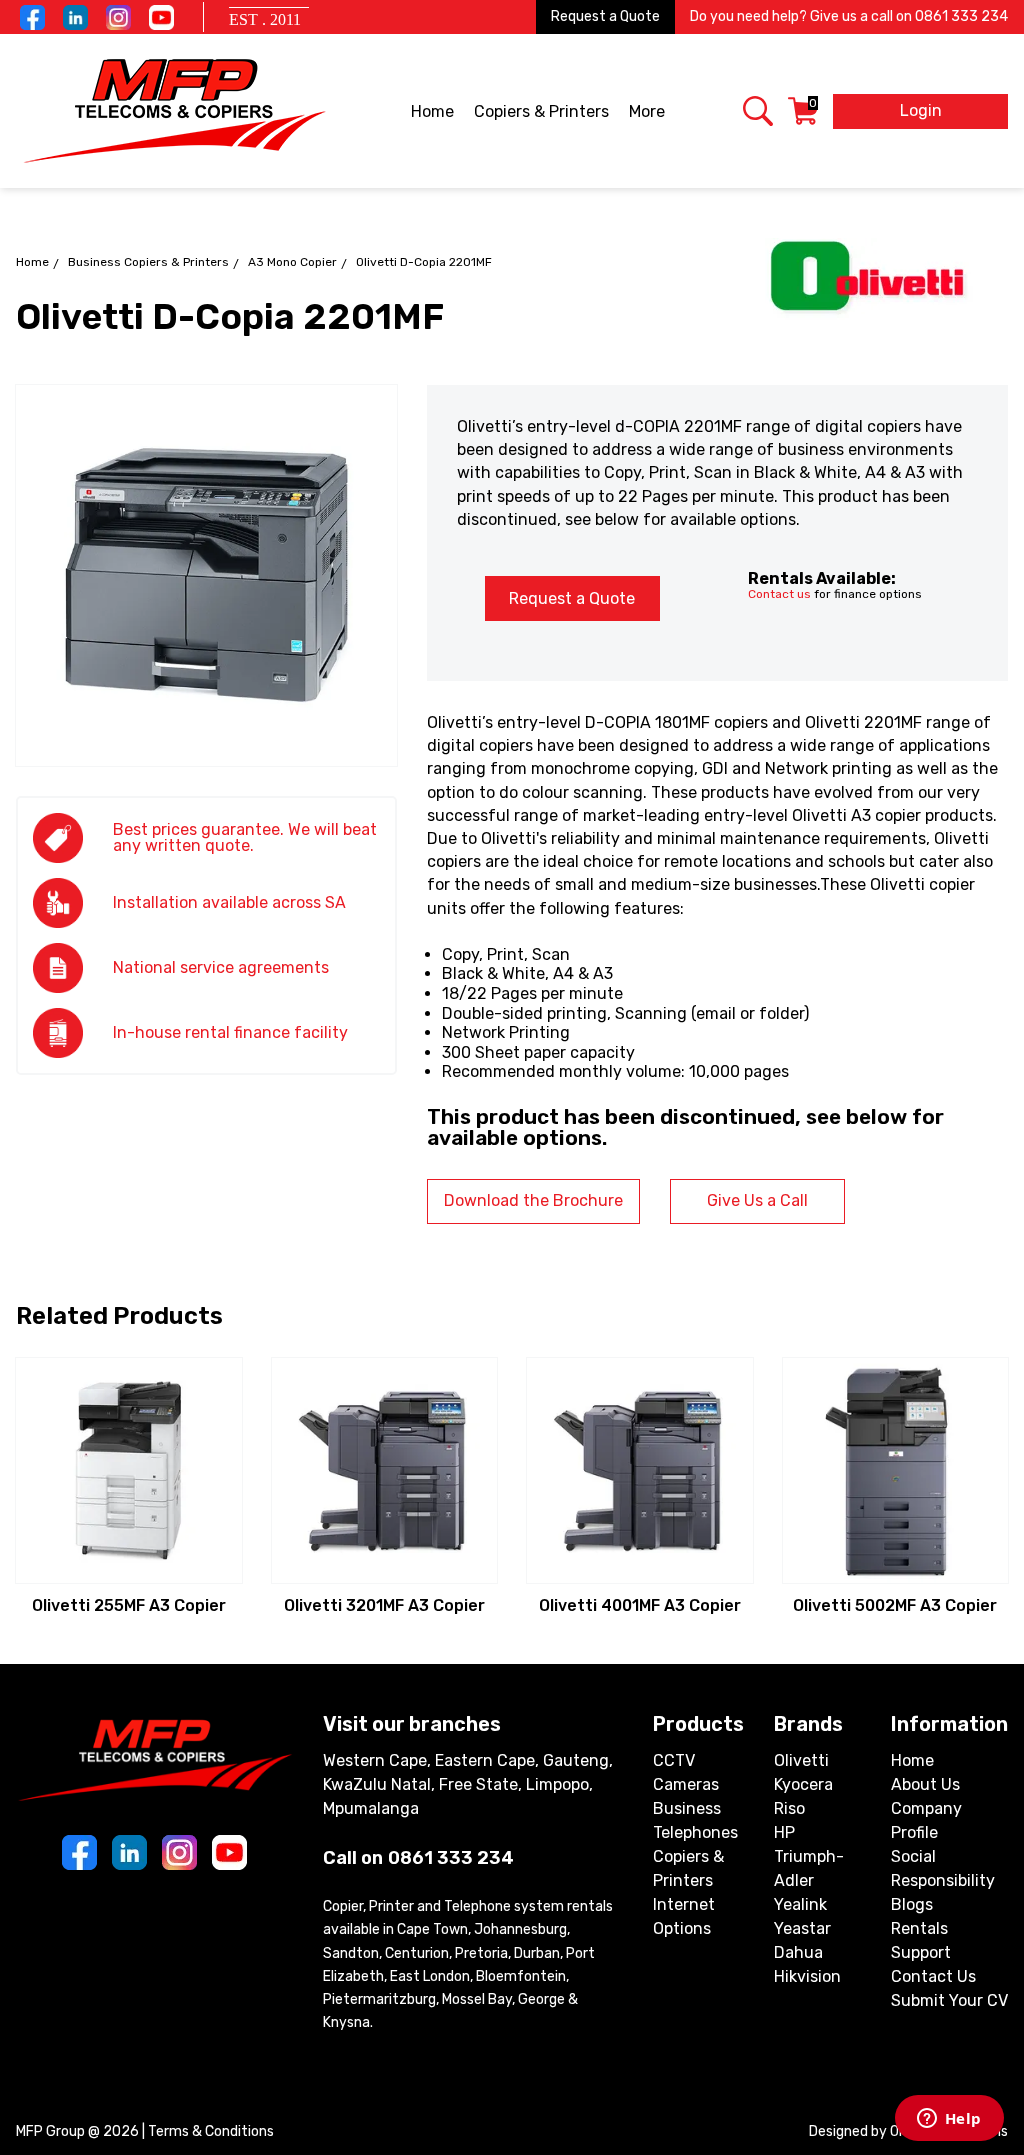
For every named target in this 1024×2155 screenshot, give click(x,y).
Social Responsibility (943, 1868)
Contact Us (933, 1976)
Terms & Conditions (211, 2131)
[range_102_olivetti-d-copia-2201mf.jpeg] (206, 575)
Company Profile (926, 1820)
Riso (789, 1808)
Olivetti (801, 1760)
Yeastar (802, 1928)
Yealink (800, 1904)
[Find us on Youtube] (161, 17)
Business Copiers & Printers (148, 262)
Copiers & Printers (541, 111)
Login (921, 110)
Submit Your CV (949, 2000)
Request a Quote (605, 16)
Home (432, 111)
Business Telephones (695, 1820)
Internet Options (684, 1916)
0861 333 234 (961, 16)
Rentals (919, 1928)
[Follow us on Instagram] (118, 17)
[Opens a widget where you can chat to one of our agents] (949, 2120)
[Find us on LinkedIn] (75, 17)
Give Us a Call (757, 1200)
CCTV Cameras (686, 1772)
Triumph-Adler (809, 1868)
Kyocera (803, 1784)
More (647, 111)
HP (784, 1832)
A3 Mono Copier (292, 262)
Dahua (798, 1952)
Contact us (779, 594)
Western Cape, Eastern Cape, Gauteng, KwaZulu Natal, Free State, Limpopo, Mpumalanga (468, 1784)
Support (921, 1952)
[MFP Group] (174, 111)
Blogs (912, 1904)
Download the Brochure (533, 1200)
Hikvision (807, 1976)
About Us (925, 1784)
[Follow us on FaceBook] (32, 17)
